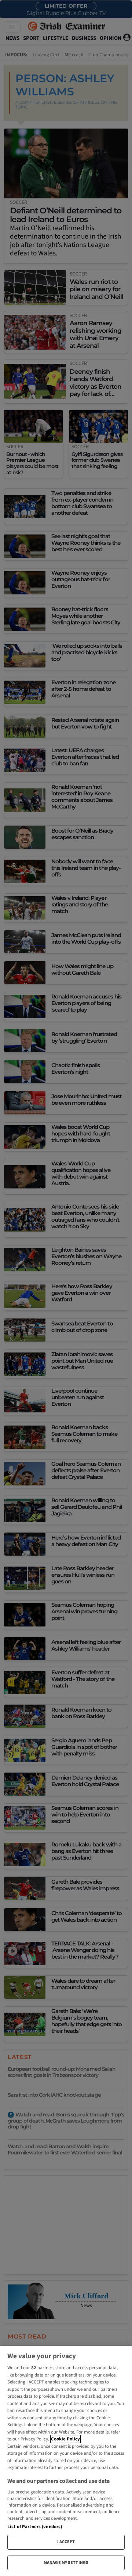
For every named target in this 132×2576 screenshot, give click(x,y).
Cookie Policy (65, 2439)
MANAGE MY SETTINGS (66, 2563)
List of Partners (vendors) (35, 2527)
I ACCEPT (66, 2542)
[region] (66, 2461)
